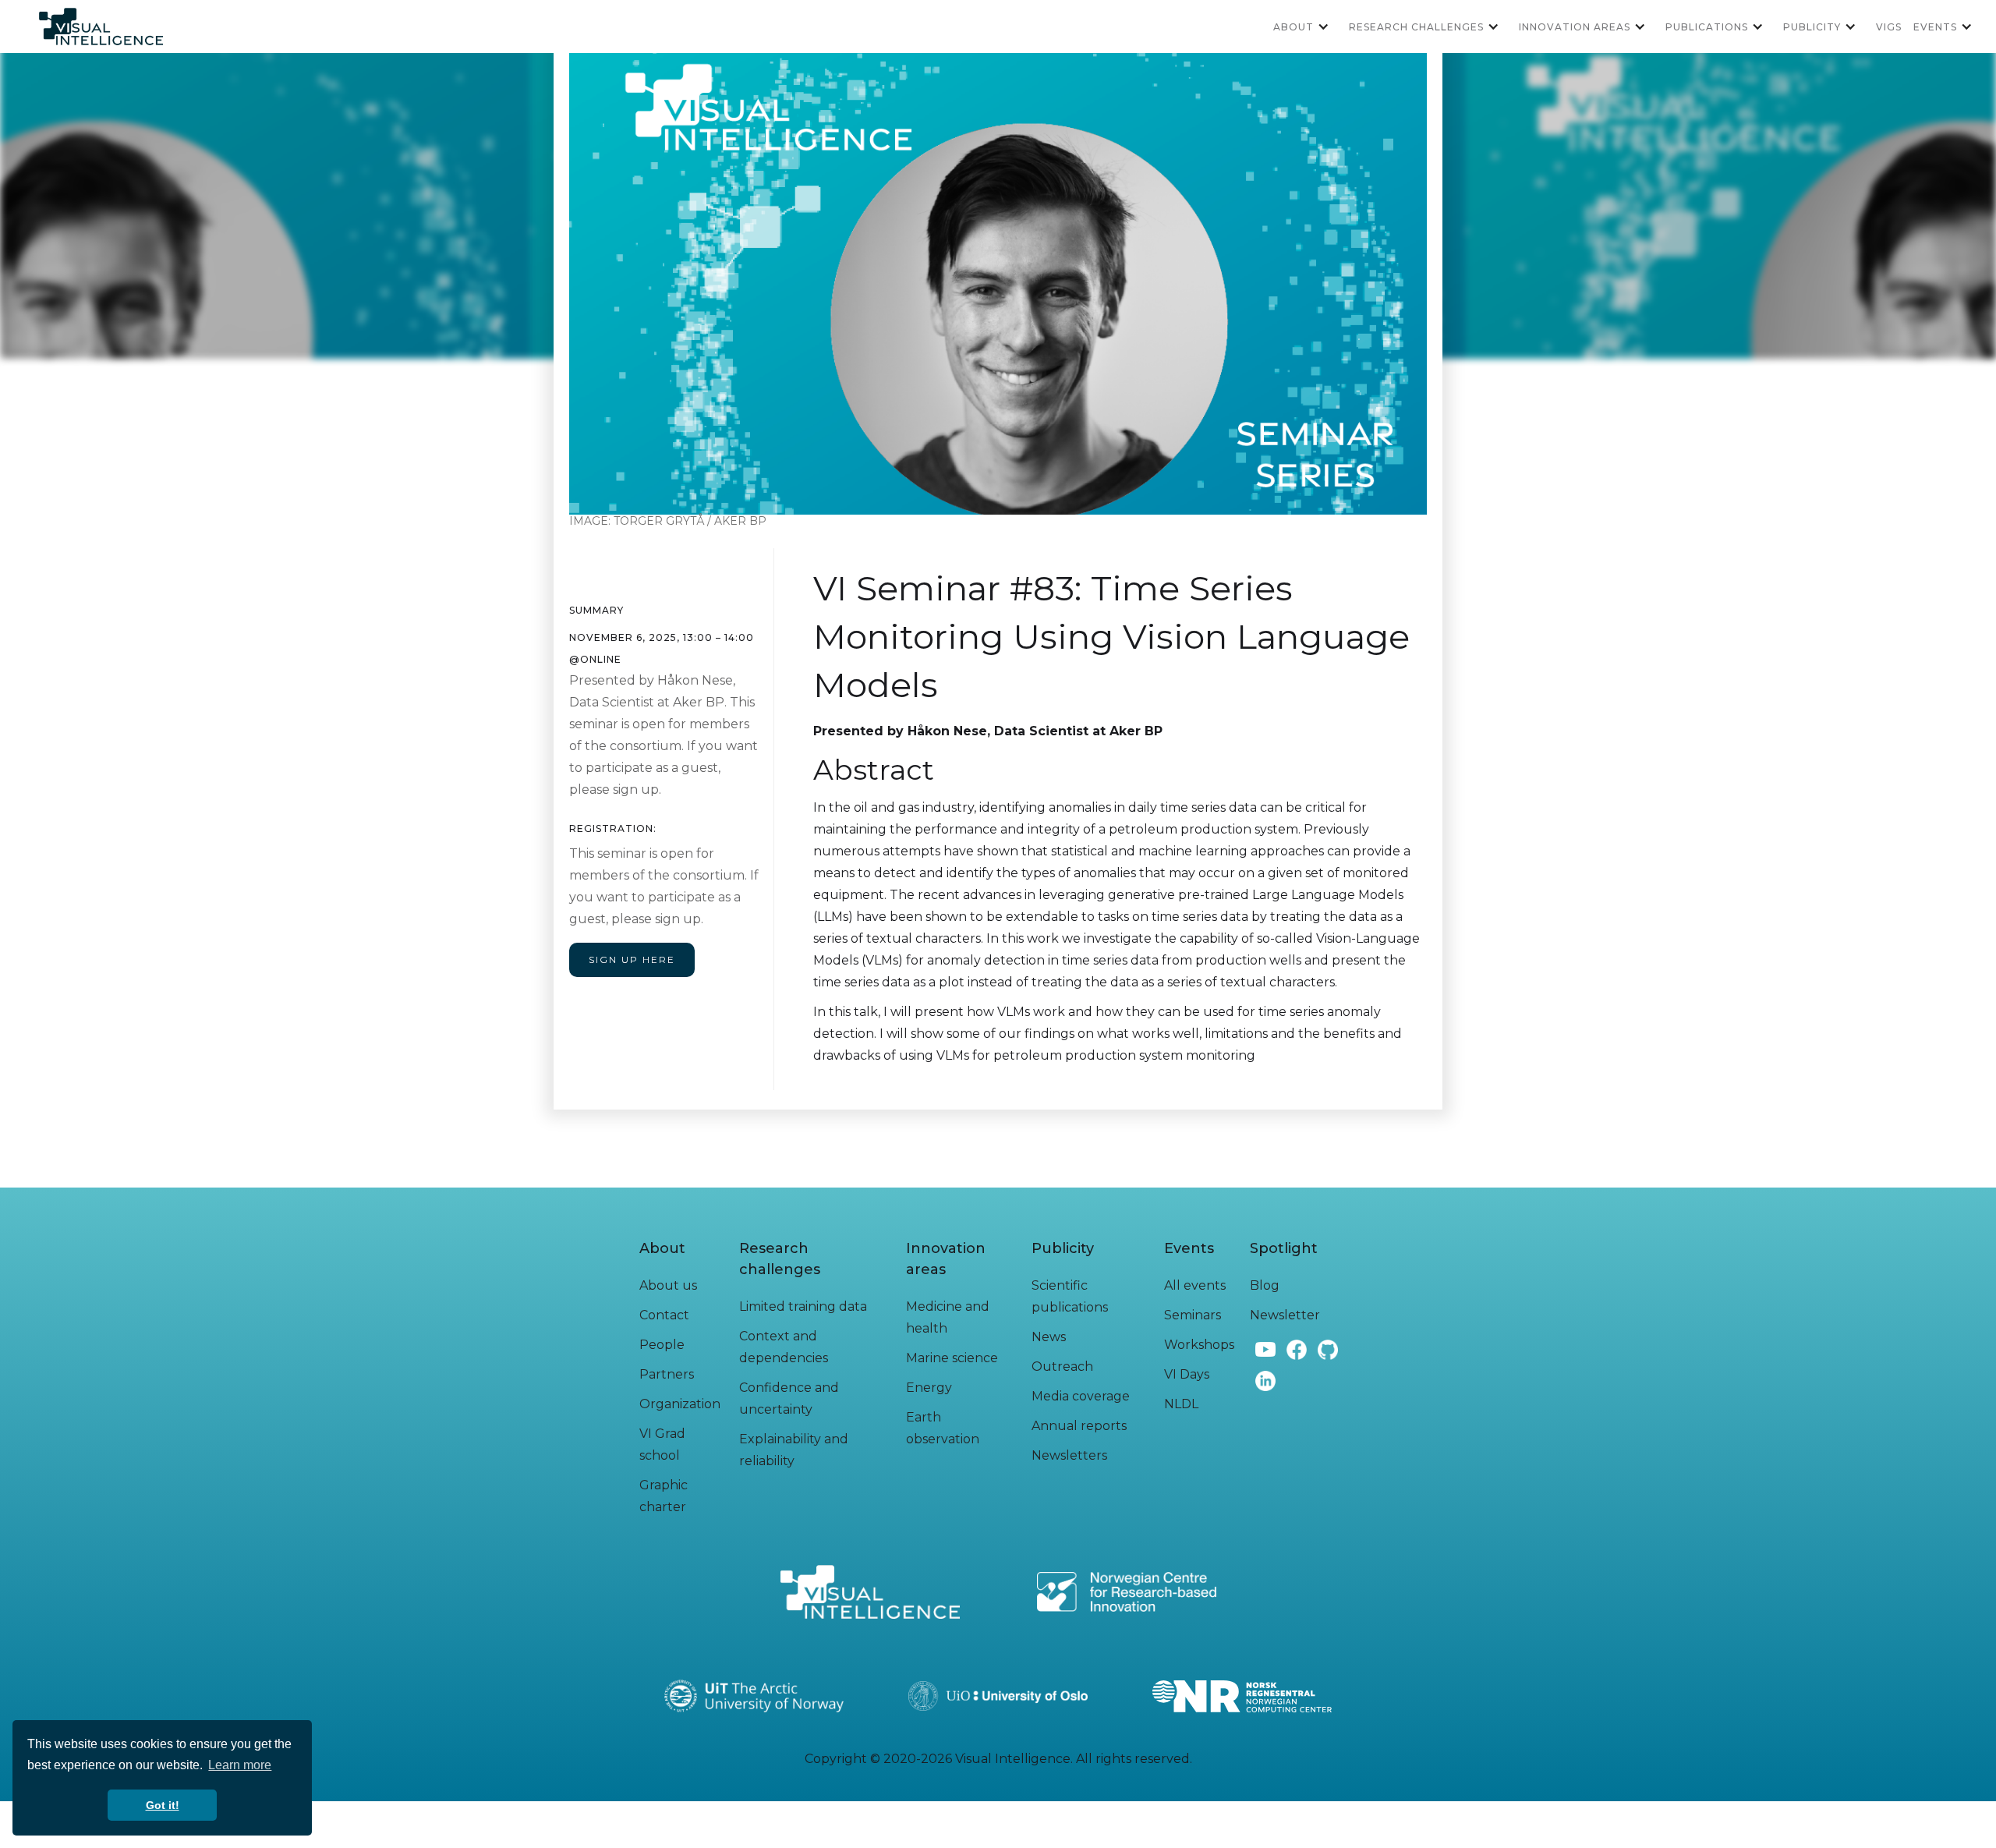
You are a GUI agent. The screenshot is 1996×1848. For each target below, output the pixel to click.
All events (1195, 1285)
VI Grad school (662, 1444)
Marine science (952, 1358)
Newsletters (1069, 1455)
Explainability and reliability (794, 1450)
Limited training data (803, 1306)
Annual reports (1079, 1426)
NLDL (1181, 1404)
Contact (664, 1315)
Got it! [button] (163, 1805)
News (1049, 1337)
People (662, 1345)
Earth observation (943, 1428)
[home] (101, 27)
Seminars (1193, 1315)
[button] (1307, 27)
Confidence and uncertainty (789, 1398)
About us (668, 1285)
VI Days (1187, 1374)
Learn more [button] (240, 1765)
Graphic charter (664, 1496)
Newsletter (1285, 1315)
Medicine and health (948, 1317)
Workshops (1199, 1345)
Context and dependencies (784, 1347)
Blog (1265, 1285)
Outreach (1062, 1367)
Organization (680, 1404)
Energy (929, 1388)
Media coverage (1081, 1396)
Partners (667, 1374)
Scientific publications (1070, 1296)
